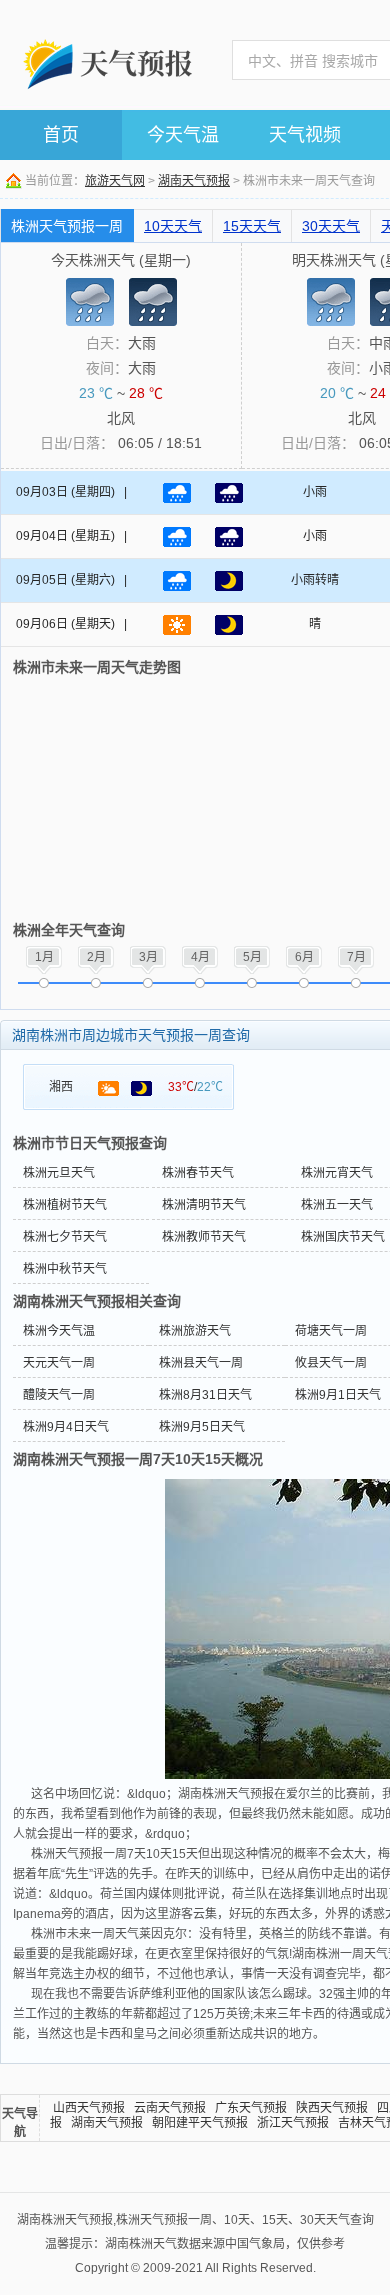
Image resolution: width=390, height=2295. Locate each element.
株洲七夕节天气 (65, 1237)
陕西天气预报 (332, 2108)
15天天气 (252, 226)
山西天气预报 (89, 2108)
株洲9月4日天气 (66, 1427)
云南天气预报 (170, 2108)
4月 (200, 957)
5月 (252, 957)
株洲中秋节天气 (65, 1269)
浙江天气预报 (293, 2123)
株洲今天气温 (59, 1331)
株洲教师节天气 (204, 1237)
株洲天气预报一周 (67, 226)
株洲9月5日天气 (202, 1427)
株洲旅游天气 (195, 1331)
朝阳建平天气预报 (200, 2123)
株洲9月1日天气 (338, 1395)
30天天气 (331, 226)
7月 (356, 957)
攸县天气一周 (331, 1363)
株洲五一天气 (337, 1205)
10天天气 (173, 226)
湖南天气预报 (194, 181)
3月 (148, 957)
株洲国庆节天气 (343, 1237)
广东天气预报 (251, 2108)
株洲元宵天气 (337, 1173)
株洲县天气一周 (201, 1363)
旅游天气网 (115, 181)
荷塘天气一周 (331, 1331)
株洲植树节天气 (65, 1205)
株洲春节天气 (198, 1173)
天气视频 (305, 135)
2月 (96, 957)
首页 (61, 135)
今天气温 (183, 135)
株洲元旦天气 (59, 1173)
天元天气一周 (59, 1363)
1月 (44, 957)
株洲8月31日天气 (205, 1395)
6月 (304, 957)
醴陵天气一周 (59, 1395)
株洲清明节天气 (204, 1205)
